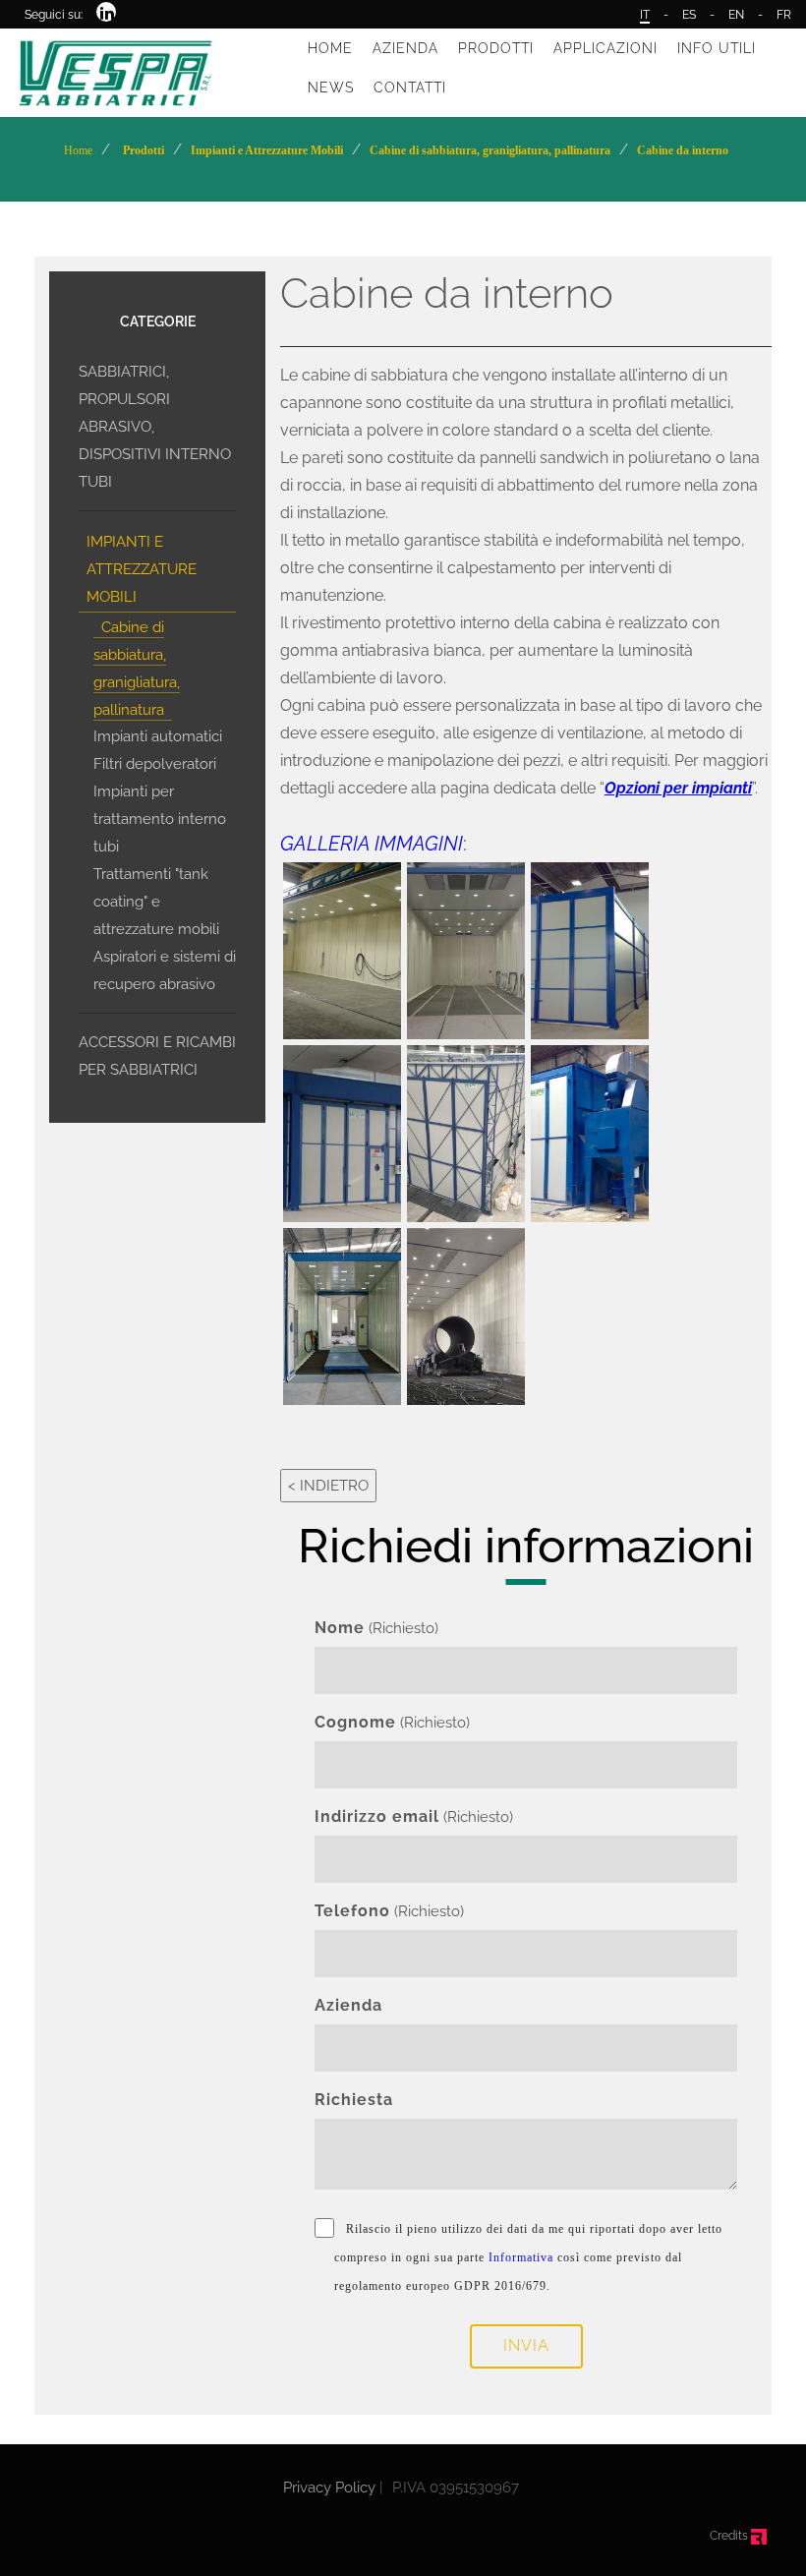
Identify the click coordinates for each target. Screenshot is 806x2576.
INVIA (526, 2345)
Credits (730, 2536)
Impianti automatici (158, 736)
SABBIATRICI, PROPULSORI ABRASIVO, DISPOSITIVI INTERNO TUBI (155, 427)
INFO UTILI (717, 48)
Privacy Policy (329, 2488)
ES (689, 15)
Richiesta (354, 2100)
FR (784, 15)
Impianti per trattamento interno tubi (160, 819)
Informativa (521, 2257)
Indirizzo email (377, 1816)
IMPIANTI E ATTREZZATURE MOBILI (142, 569)
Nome (340, 1628)
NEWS (331, 88)
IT (645, 15)
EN (736, 15)
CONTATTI (410, 88)
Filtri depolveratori (155, 764)
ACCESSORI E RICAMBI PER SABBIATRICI (157, 1056)
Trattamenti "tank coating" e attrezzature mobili (156, 902)
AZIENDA (405, 48)
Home (78, 150)
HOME (330, 48)
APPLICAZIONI (605, 48)
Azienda (348, 2005)
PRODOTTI (496, 48)
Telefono (352, 1911)
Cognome (355, 1722)
